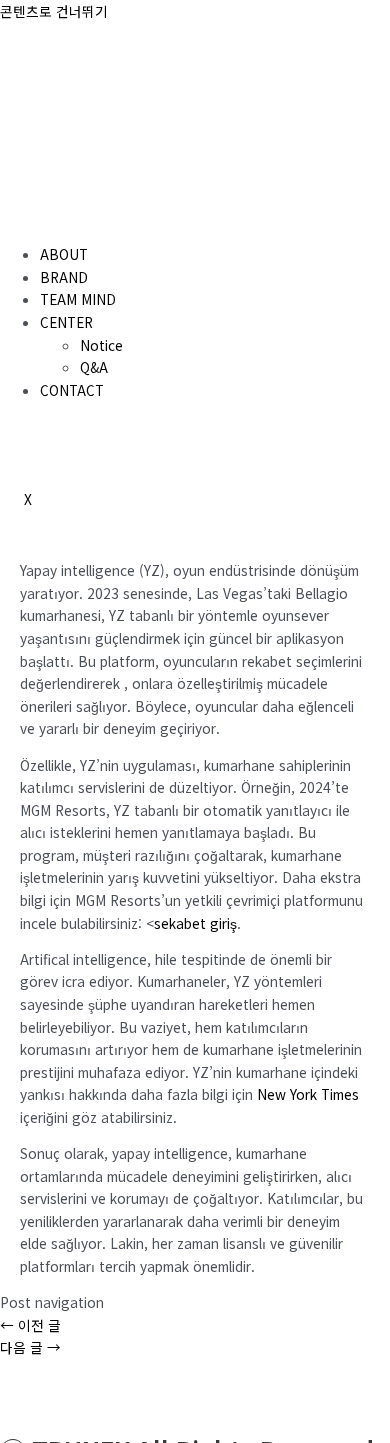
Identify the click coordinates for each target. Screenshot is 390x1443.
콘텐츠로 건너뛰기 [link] (54, 11)
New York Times (308, 1094)
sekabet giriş (195, 923)
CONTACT (72, 390)
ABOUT (64, 254)
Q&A (94, 367)
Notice (101, 345)
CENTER (66, 322)
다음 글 (30, 1347)
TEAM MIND (78, 299)
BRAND (64, 277)
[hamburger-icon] (24, 218)
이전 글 (30, 1325)
